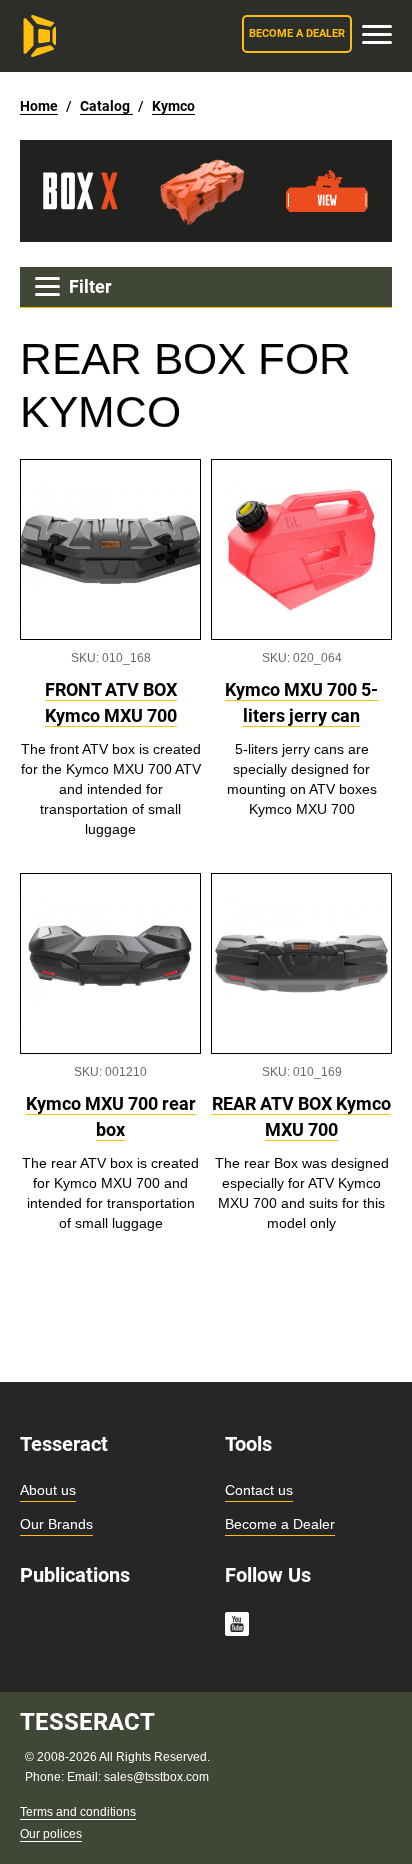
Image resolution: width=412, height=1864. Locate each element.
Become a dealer (297, 33)
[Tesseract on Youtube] (237, 1627)
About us (48, 1490)
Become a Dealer (280, 1524)
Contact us (259, 1490)
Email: (85, 1777)
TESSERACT (87, 1722)
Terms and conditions (78, 1812)
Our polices (51, 1834)
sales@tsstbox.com (156, 1777)
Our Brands (56, 1524)
